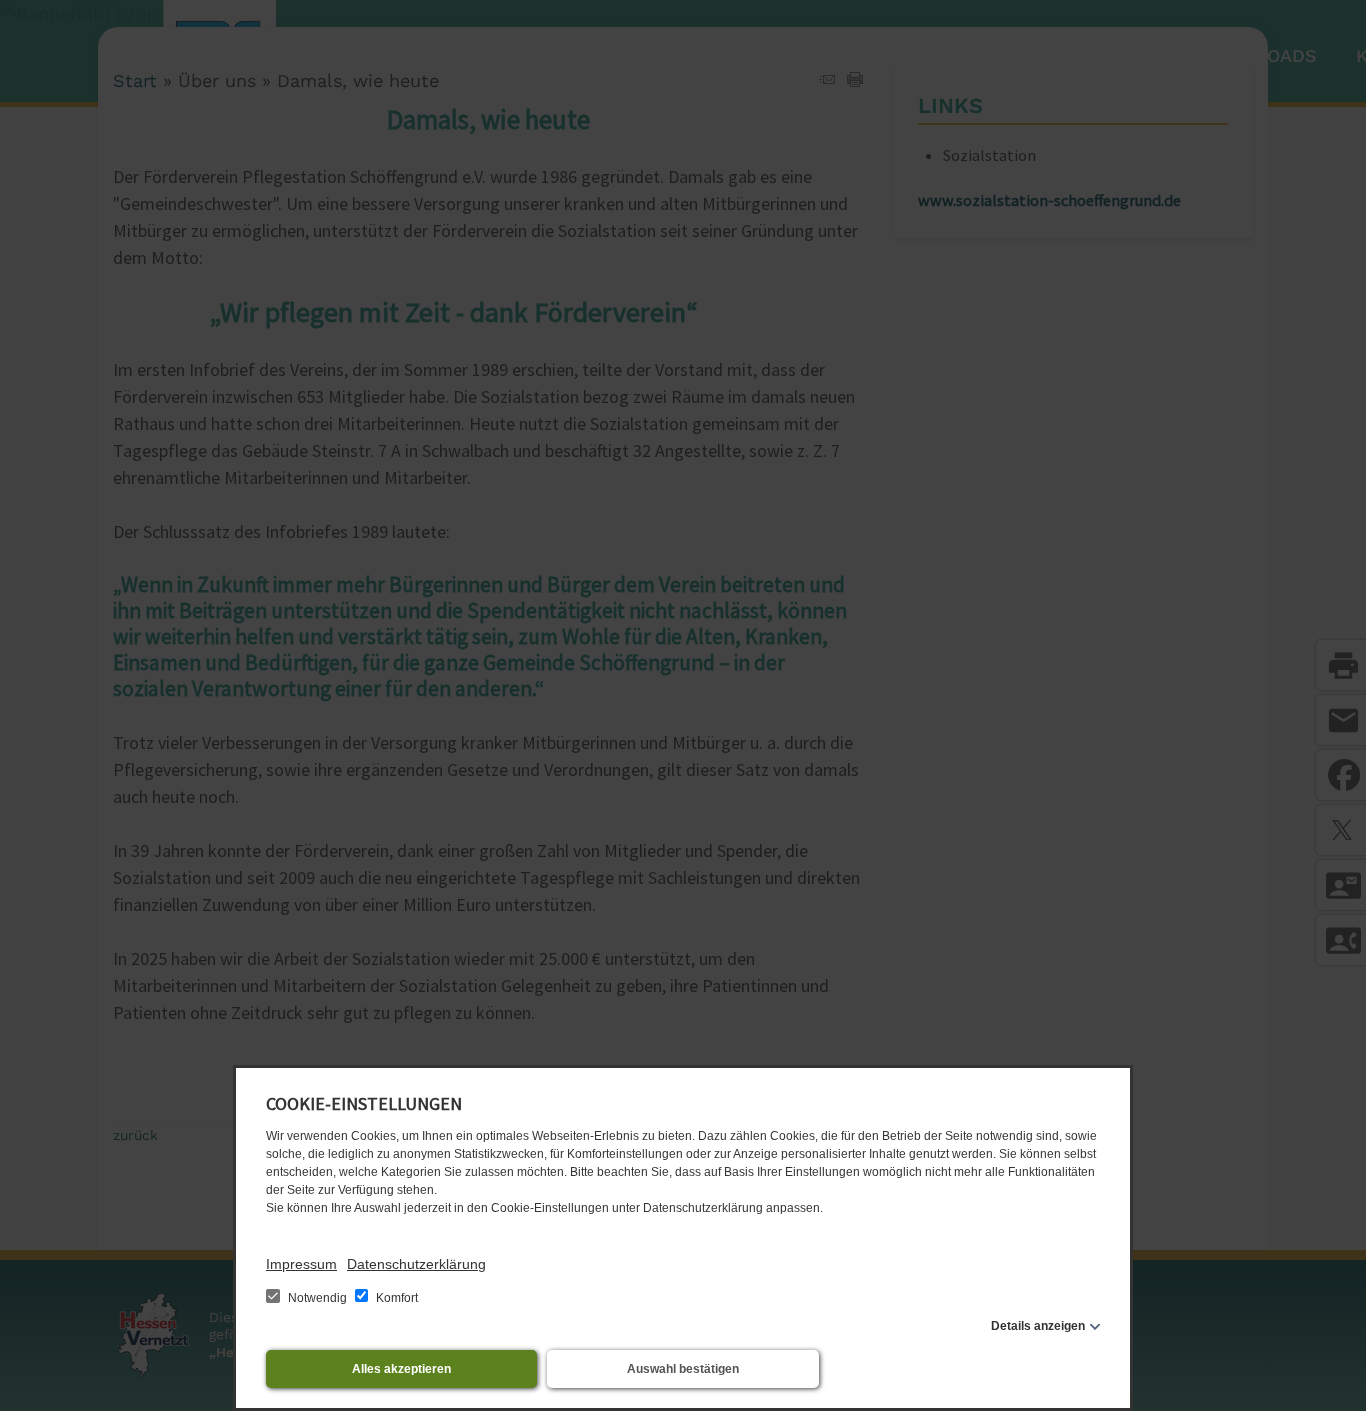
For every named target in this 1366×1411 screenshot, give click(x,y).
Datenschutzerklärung (416, 1264)
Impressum (301, 1264)
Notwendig (317, 1298)
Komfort (395, 1298)
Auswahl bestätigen (683, 1369)
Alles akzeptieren (401, 1369)
